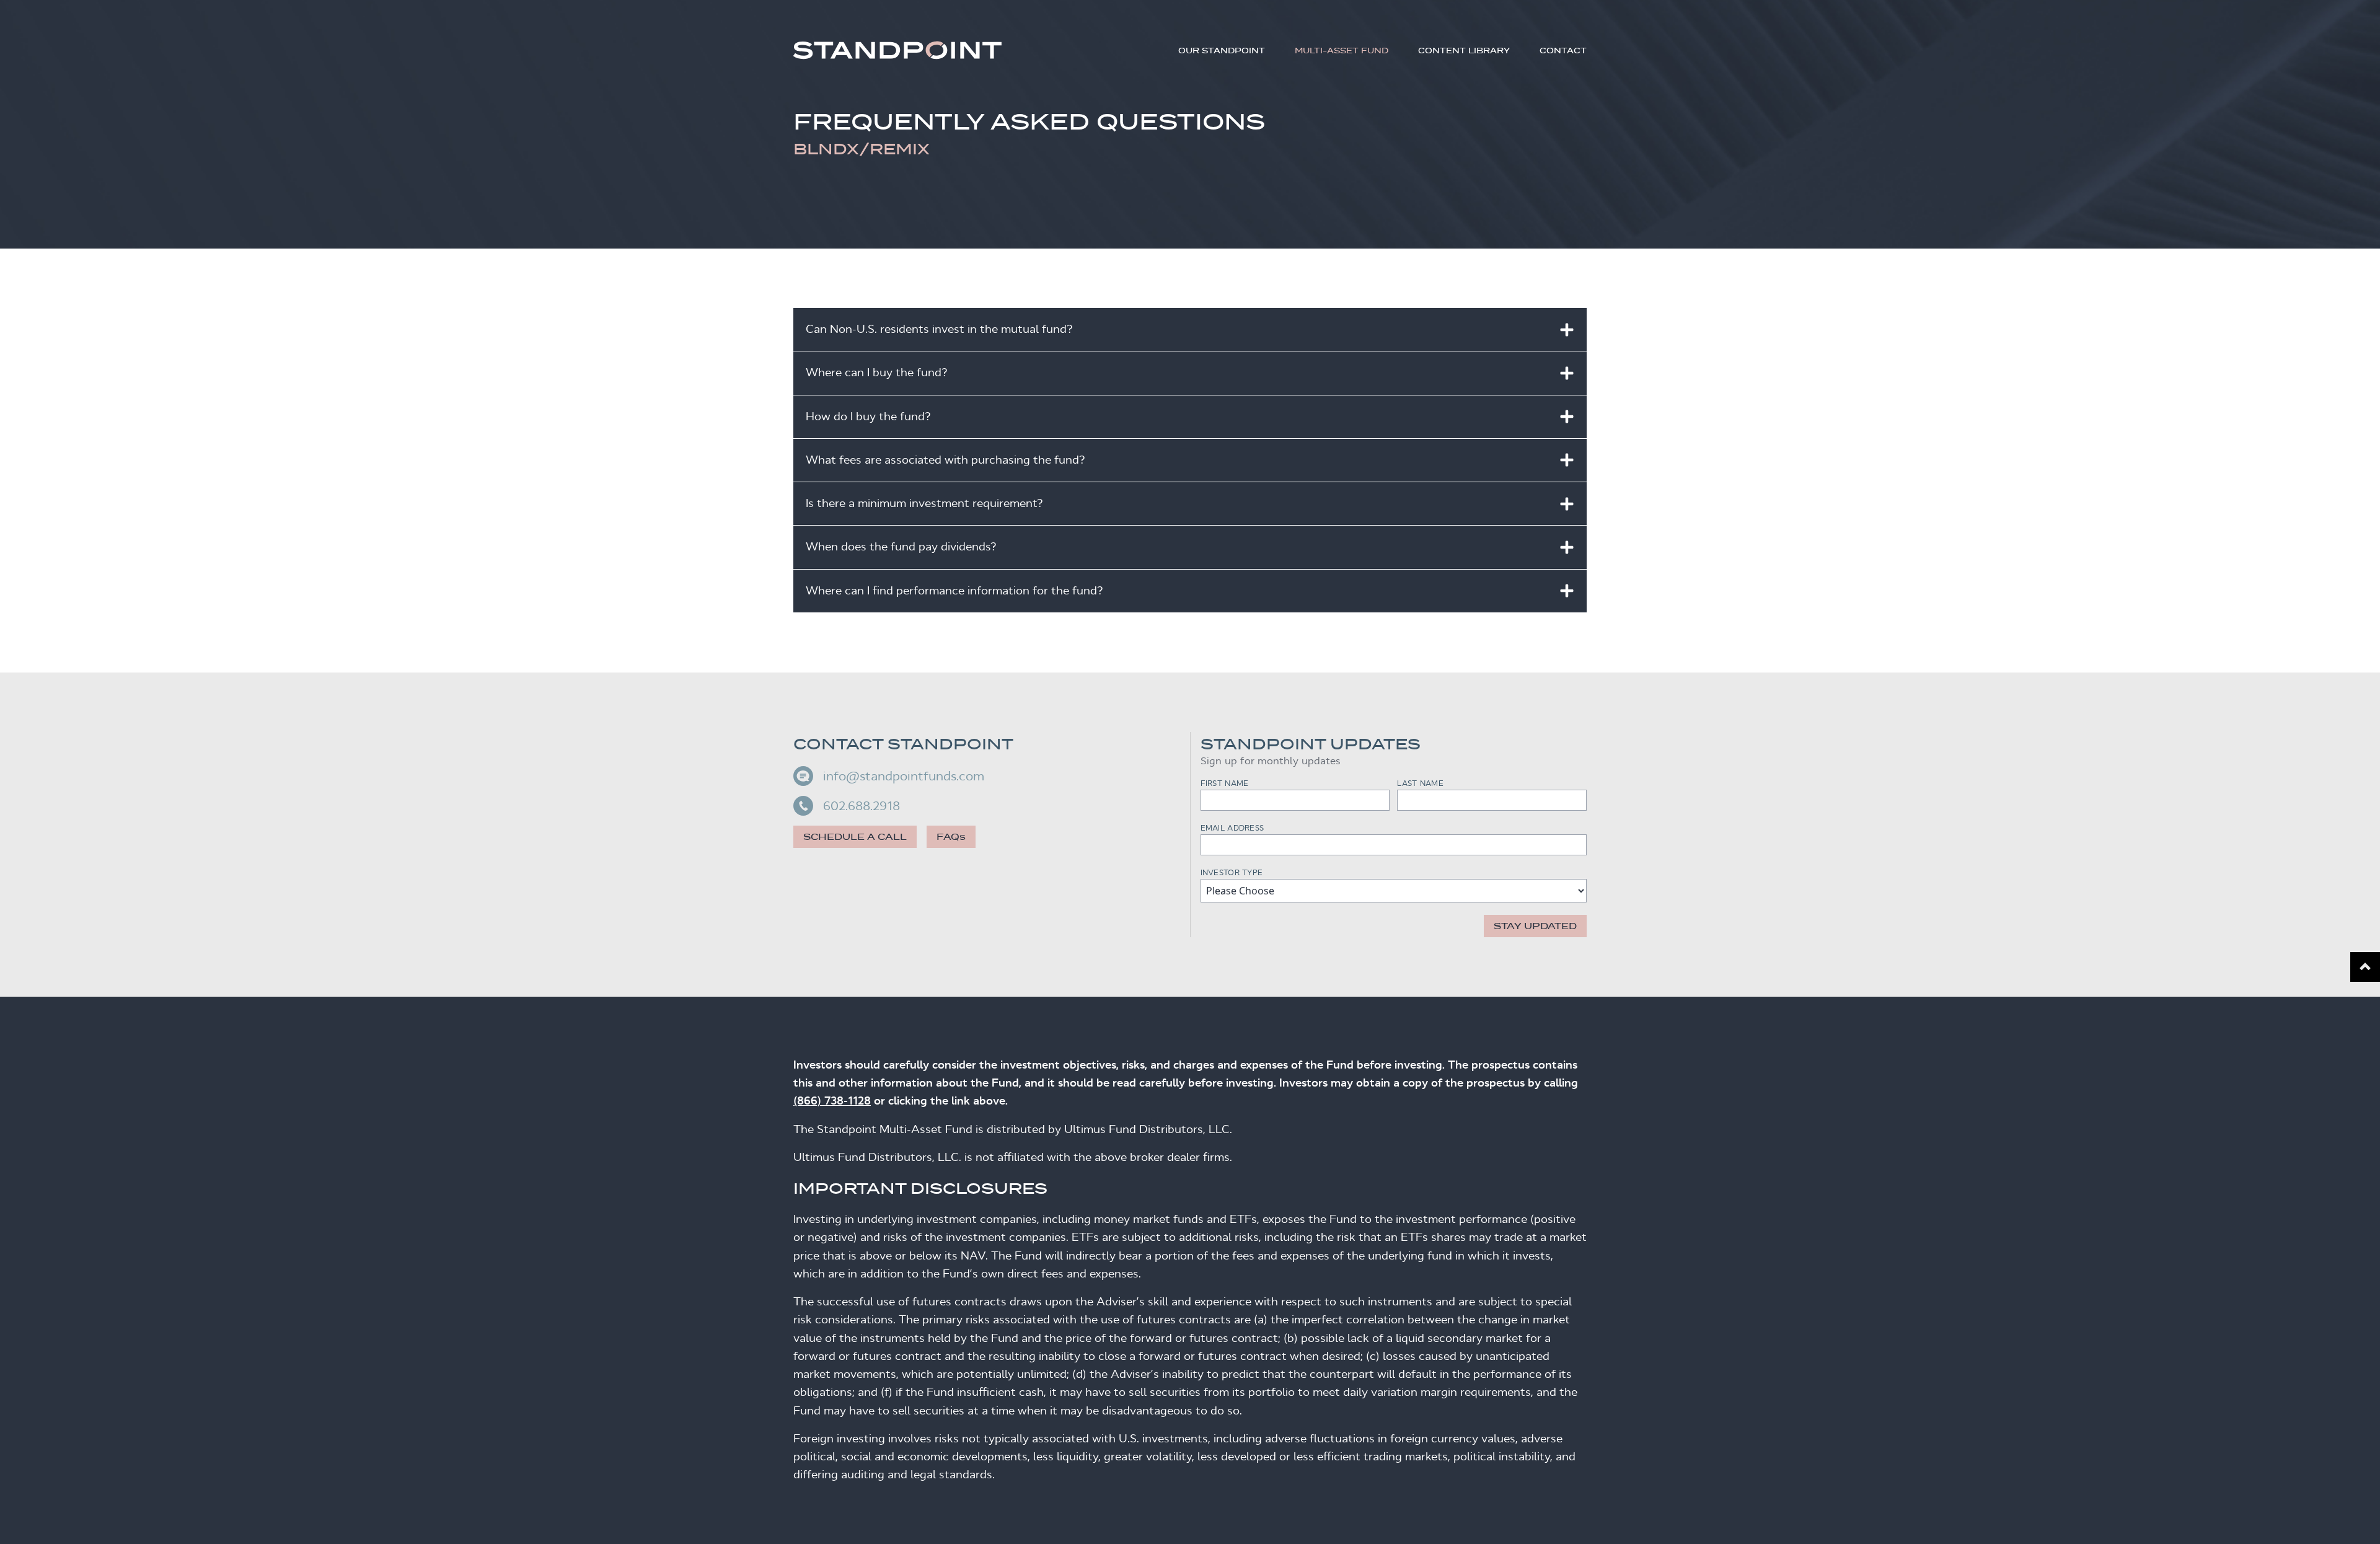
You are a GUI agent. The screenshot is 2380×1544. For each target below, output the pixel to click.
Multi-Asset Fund (1342, 51)
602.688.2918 (862, 806)
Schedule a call (855, 837)
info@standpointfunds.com (904, 776)
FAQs (951, 837)
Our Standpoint (1222, 51)
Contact (1563, 51)
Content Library (1464, 51)
